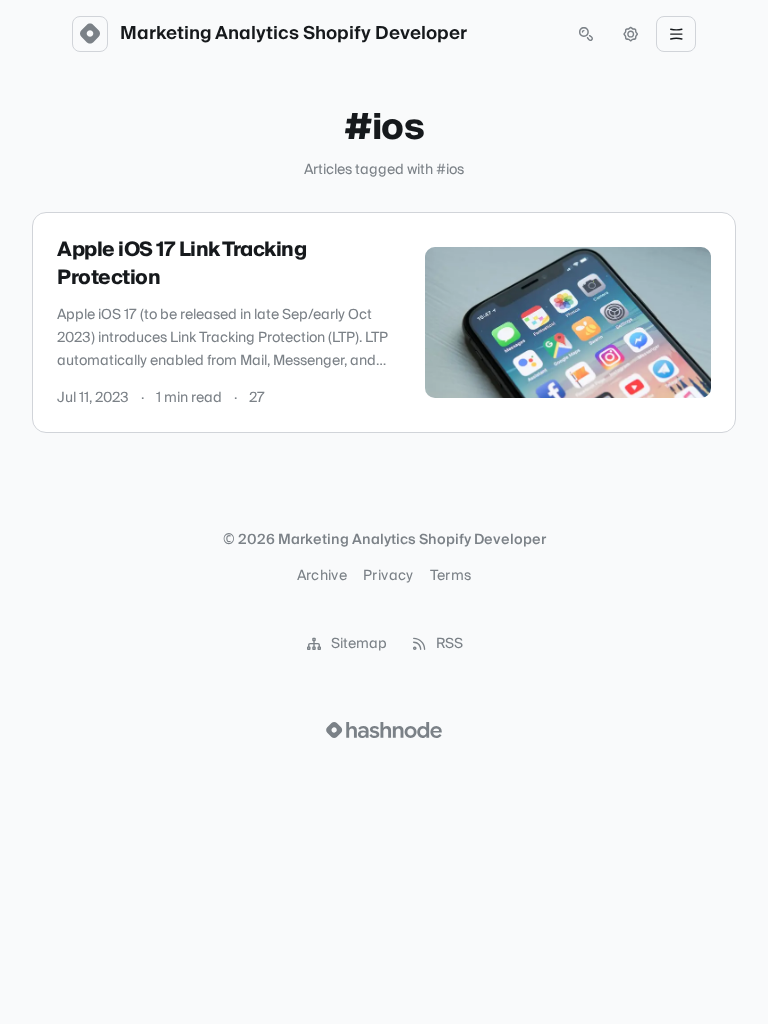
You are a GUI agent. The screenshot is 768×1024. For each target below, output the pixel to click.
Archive (322, 576)
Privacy (388, 576)
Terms (451, 576)
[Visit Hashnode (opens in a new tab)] (384, 730)
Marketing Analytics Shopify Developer (293, 34)
